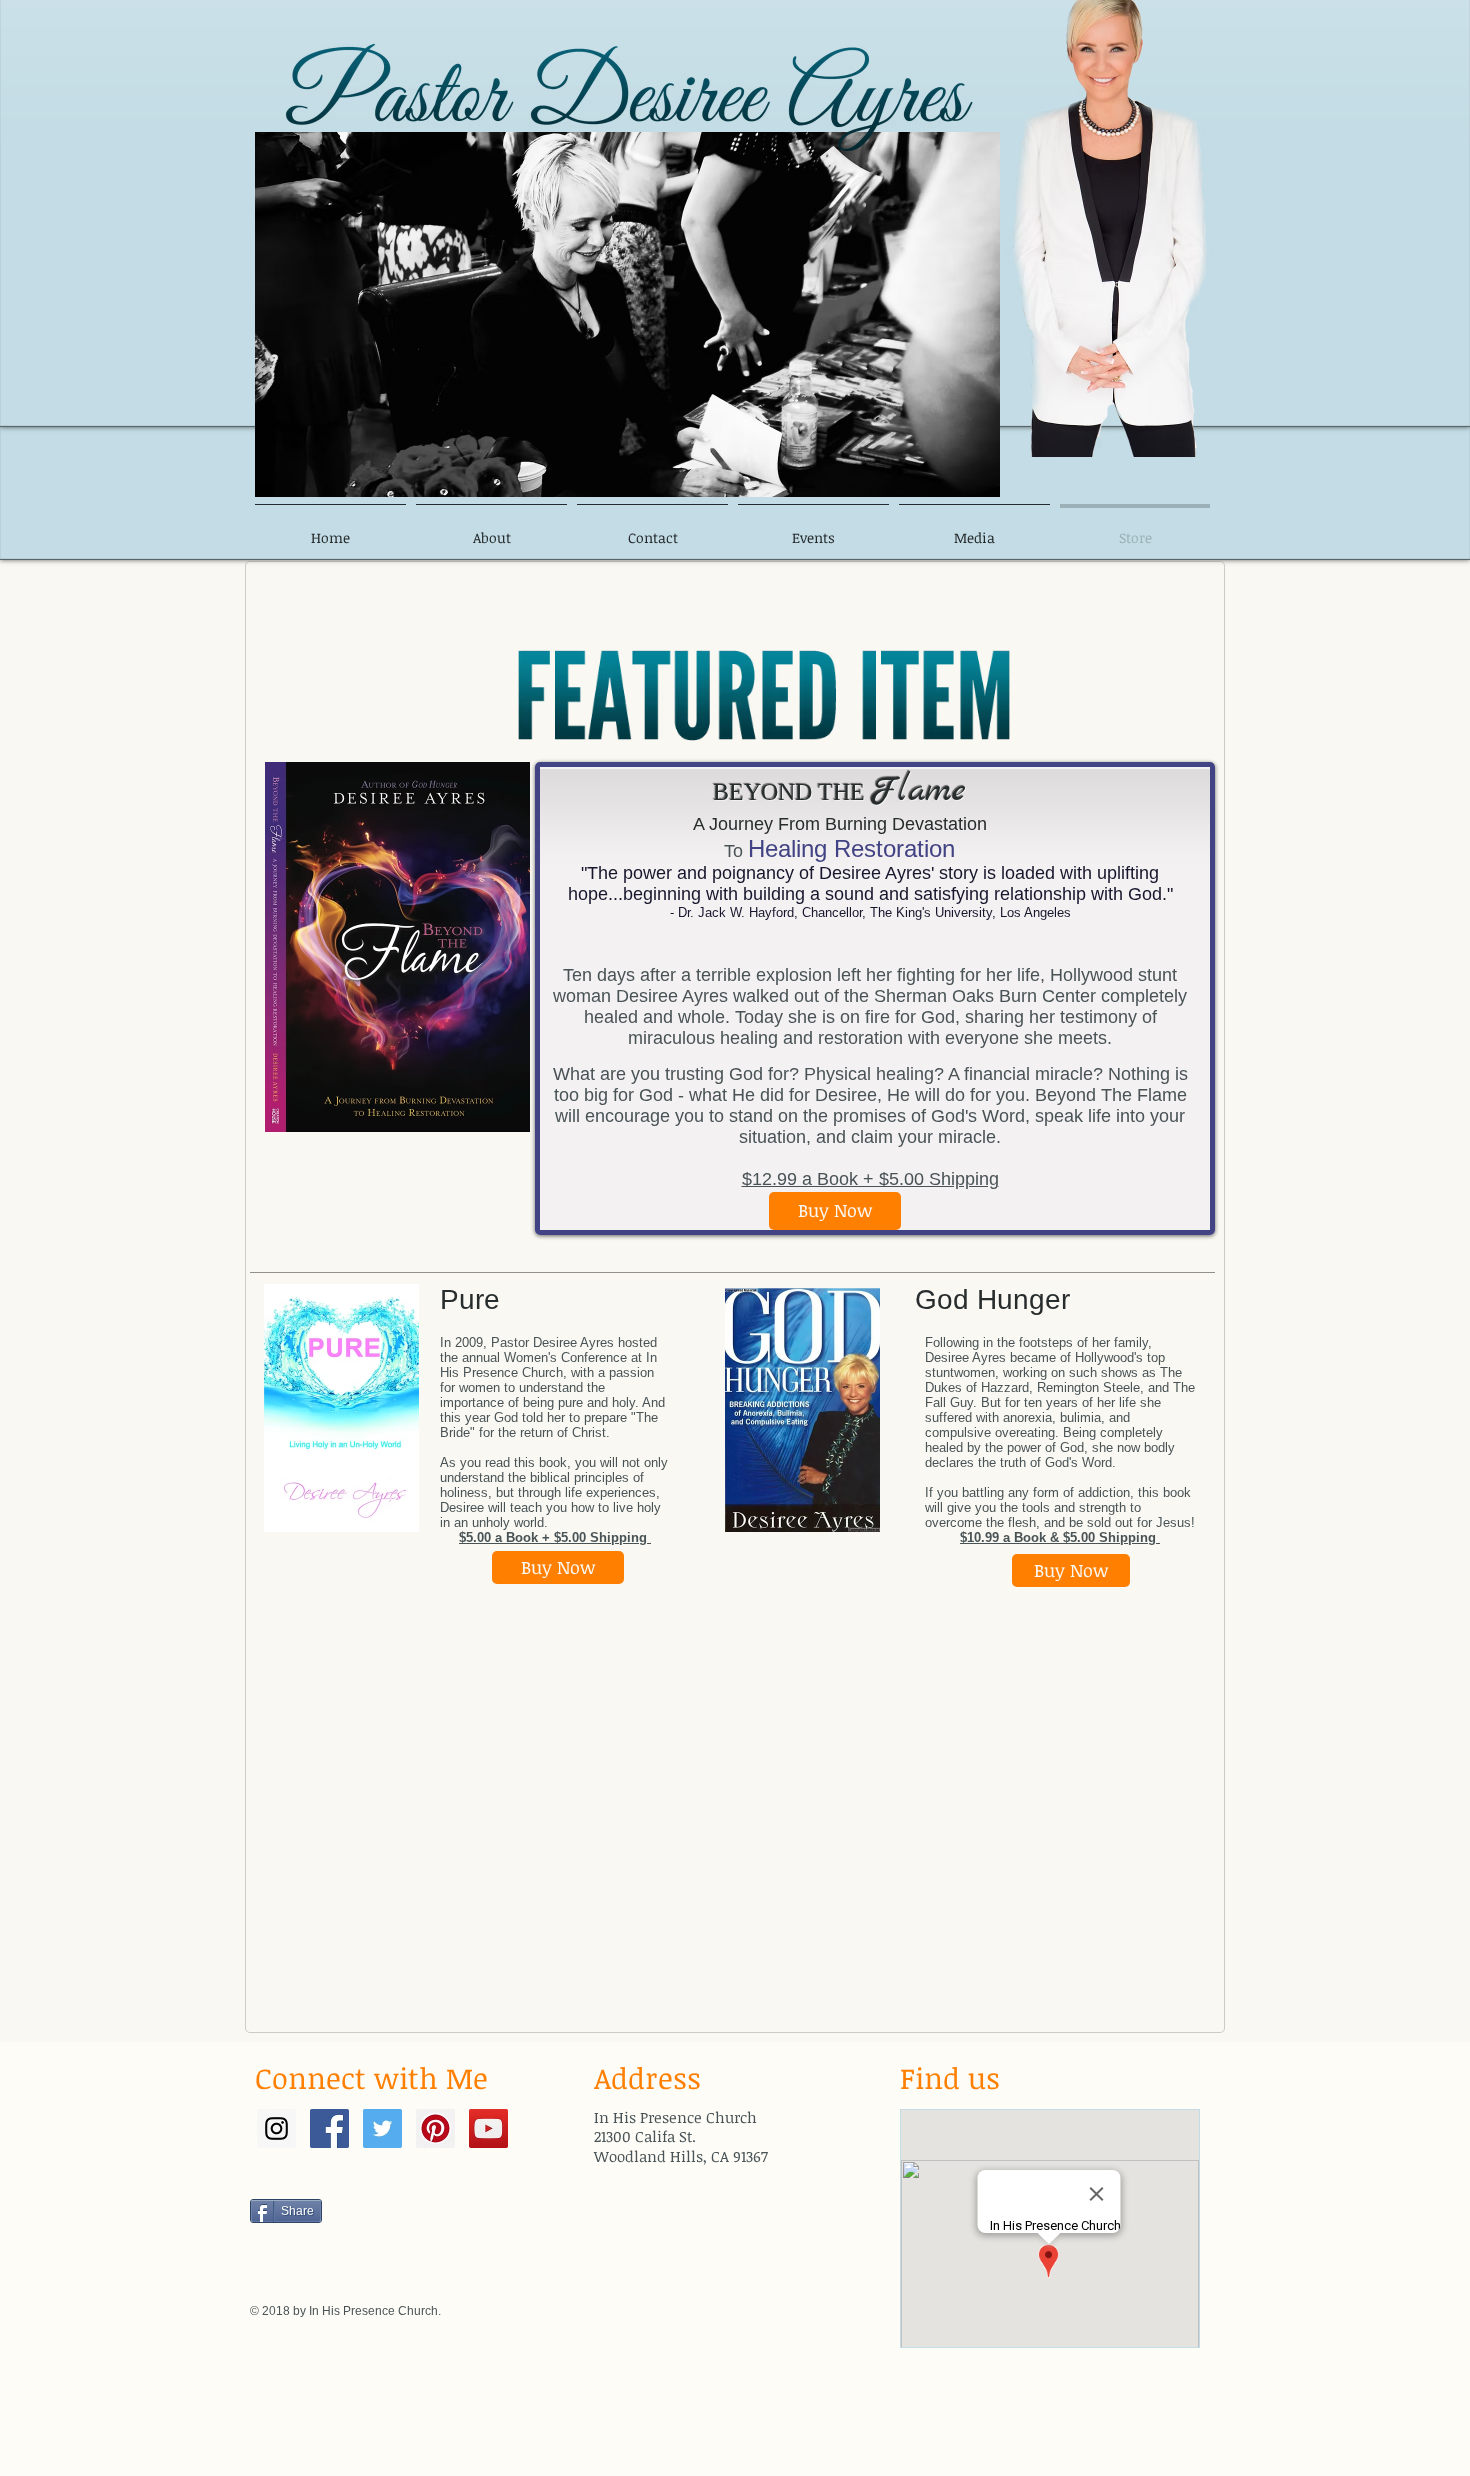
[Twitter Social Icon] (382, 2128)
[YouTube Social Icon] (488, 2128)
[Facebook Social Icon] (329, 2128)
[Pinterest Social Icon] (435, 2128)
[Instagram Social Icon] (276, 2128)
